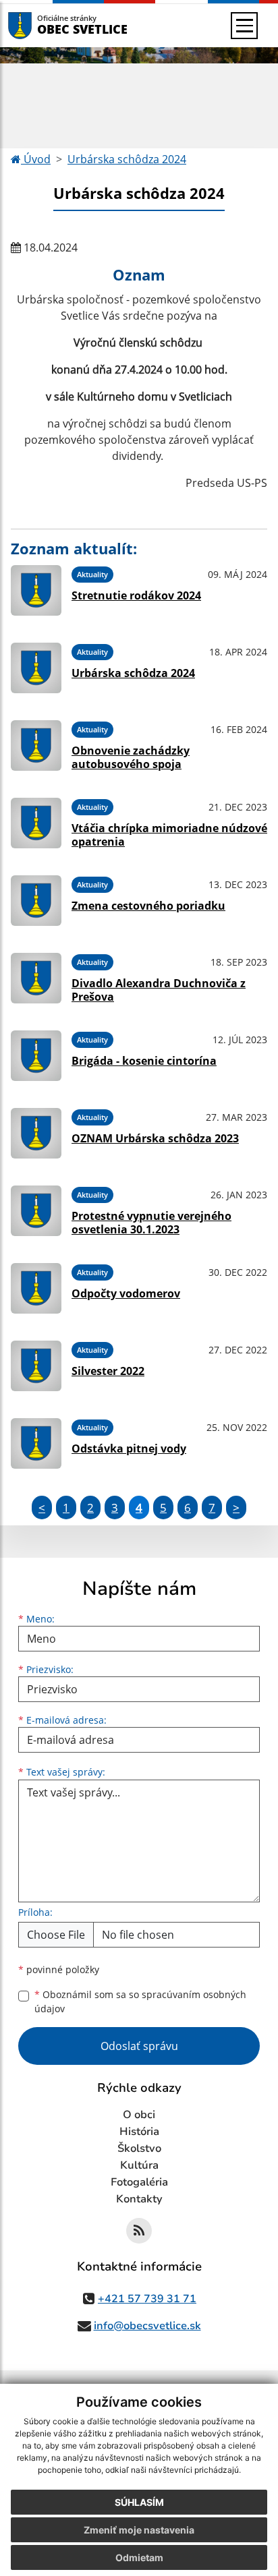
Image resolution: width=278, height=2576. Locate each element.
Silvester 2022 (108, 1371)
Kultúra (139, 2165)
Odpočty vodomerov (126, 1293)
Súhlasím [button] (139, 2502)
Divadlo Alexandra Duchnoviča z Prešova (159, 990)
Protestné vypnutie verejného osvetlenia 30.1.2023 (151, 1222)
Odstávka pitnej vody (129, 1448)
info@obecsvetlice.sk (147, 2326)
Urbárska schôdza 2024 (127, 159)
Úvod (36, 159)
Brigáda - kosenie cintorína (144, 1061)
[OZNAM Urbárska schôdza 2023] (36, 1133)
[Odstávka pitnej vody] (36, 1443)
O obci (139, 2115)
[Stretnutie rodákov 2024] (36, 590)
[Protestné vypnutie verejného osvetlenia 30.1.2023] (36, 1211)
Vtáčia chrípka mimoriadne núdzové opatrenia (169, 835)
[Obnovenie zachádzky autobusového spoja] (36, 745)
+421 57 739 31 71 (147, 2299)
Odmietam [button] (139, 2557)
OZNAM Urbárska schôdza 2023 (155, 1138)
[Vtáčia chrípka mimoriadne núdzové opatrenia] (36, 823)
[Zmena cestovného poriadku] (36, 901)
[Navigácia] (244, 26)
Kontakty (139, 2199)
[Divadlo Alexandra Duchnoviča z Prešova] (36, 978)
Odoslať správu (139, 2046)
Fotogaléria (139, 2182)
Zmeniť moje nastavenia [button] (139, 2530)
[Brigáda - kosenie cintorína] (36, 1056)
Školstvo (139, 2148)
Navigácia (40, 25)
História (139, 2132)
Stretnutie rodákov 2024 (136, 595)
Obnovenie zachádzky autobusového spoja (131, 757)
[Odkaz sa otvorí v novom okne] (139, 2231)
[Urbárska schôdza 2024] (36, 668)
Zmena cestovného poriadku (148, 906)
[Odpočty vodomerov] (36, 1288)
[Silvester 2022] (36, 1366)
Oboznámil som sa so (140, 2001)
